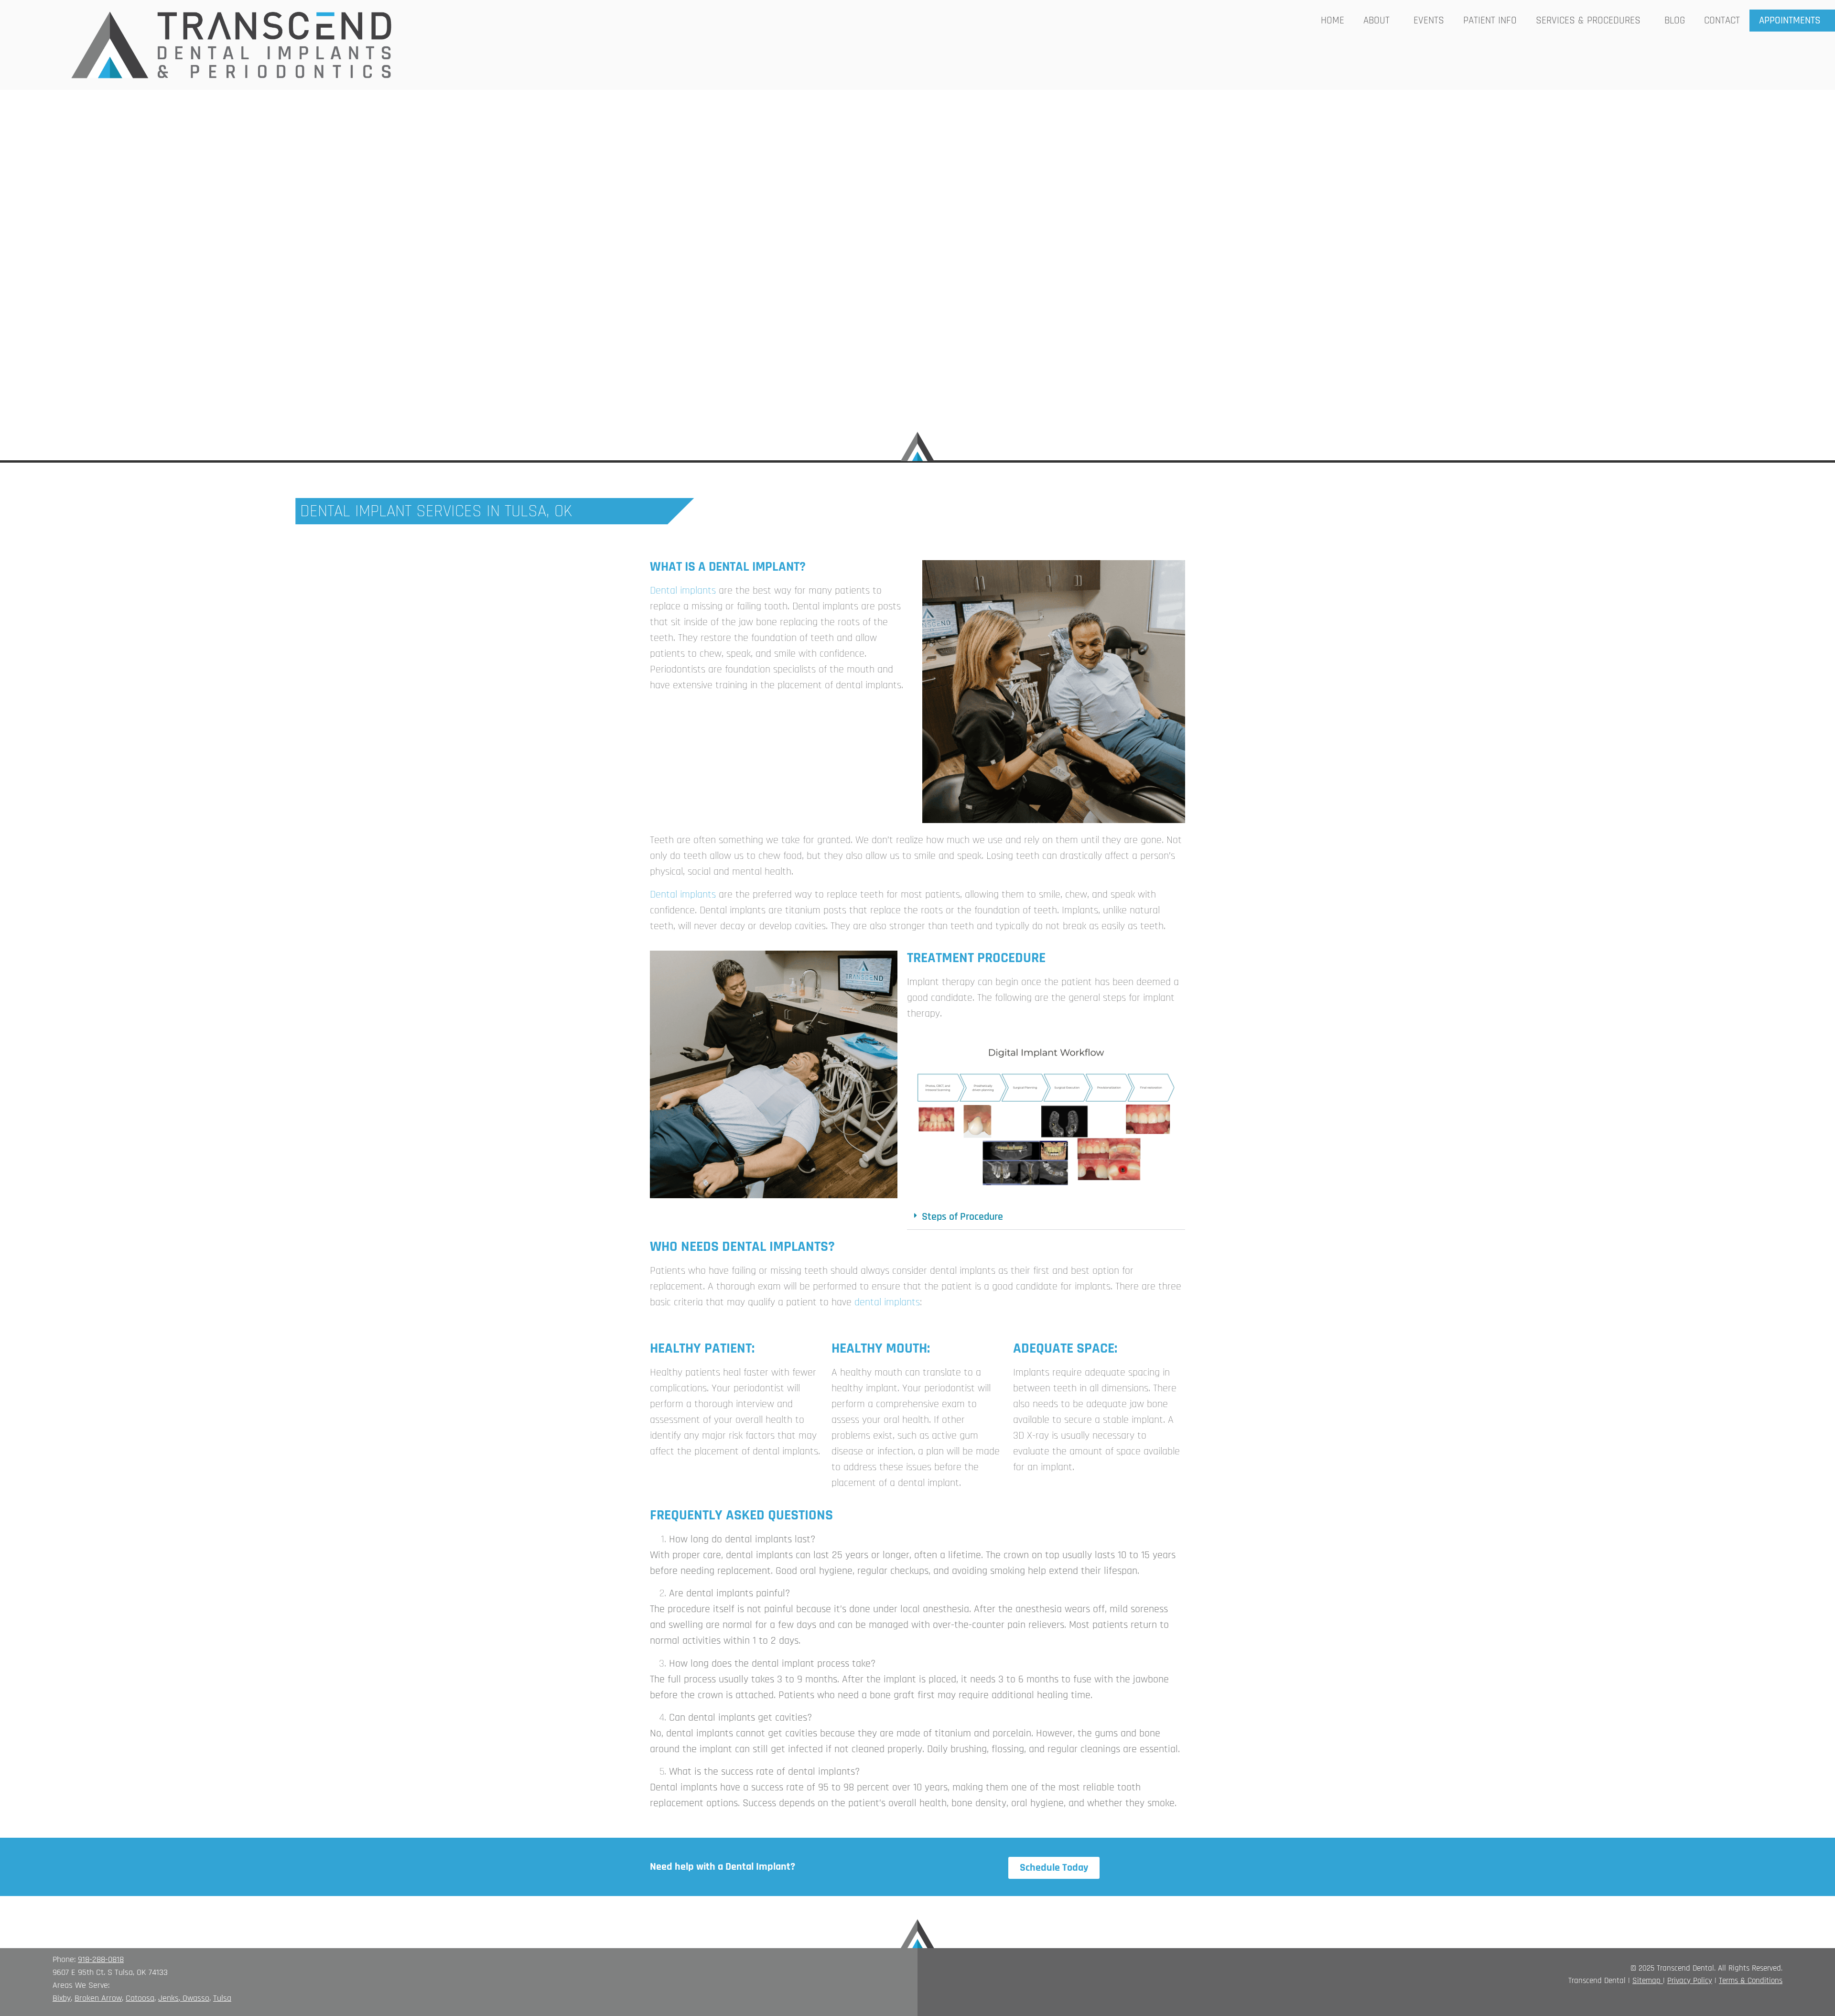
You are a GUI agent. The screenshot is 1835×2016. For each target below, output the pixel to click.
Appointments (1790, 20)
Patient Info (1490, 20)
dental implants (887, 1302)
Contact (1722, 20)
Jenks (168, 1998)
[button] (1046, 1217)
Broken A (90, 1998)
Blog (1675, 20)
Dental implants (683, 591)
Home (1333, 20)
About (1376, 20)
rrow (114, 1998)
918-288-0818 (101, 1959)
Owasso (196, 1998)
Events (1429, 20)
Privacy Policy (1690, 1981)
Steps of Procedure (962, 1217)
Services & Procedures (1588, 20)
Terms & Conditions (1751, 1981)
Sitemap (1646, 1981)
